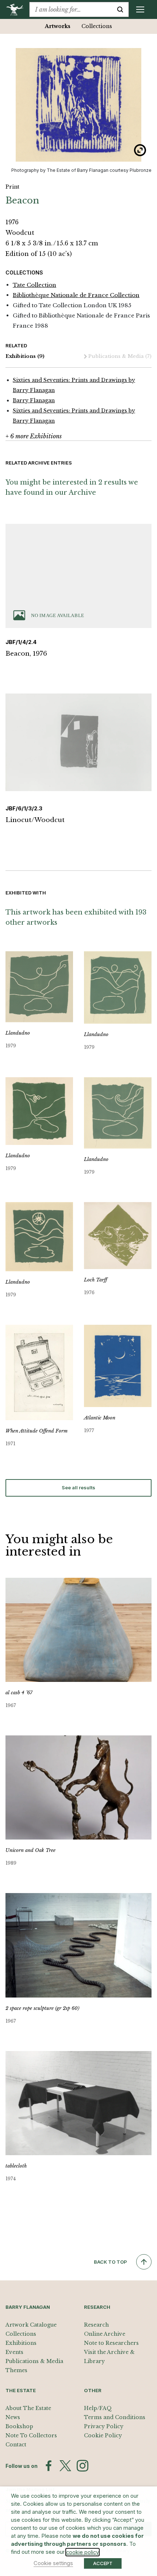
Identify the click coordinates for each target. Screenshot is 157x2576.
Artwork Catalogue (31, 2325)
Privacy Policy (104, 2426)
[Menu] (140, 9)
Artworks (58, 26)
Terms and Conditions (115, 2417)
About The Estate (28, 2408)
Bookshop (19, 2426)
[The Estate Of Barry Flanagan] (17, 9)
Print (12, 187)
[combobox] (71, 9)
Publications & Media (120, 356)
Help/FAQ (98, 2408)
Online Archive (105, 2334)
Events (14, 2352)
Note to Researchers (111, 2343)
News (13, 2417)
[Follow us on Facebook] (49, 2466)
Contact (16, 2445)
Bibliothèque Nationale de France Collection (76, 295)
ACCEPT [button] (103, 2563)
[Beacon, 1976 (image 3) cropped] (78, 105)
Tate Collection (35, 285)
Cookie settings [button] (53, 2563)
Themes (16, 2370)
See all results (78, 1487)
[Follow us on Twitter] (65, 2466)
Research (96, 2325)
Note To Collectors (31, 2435)
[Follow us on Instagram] (83, 2466)
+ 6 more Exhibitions (34, 436)
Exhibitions (25, 356)
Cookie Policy (103, 2435)
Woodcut (20, 233)
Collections (97, 26)
